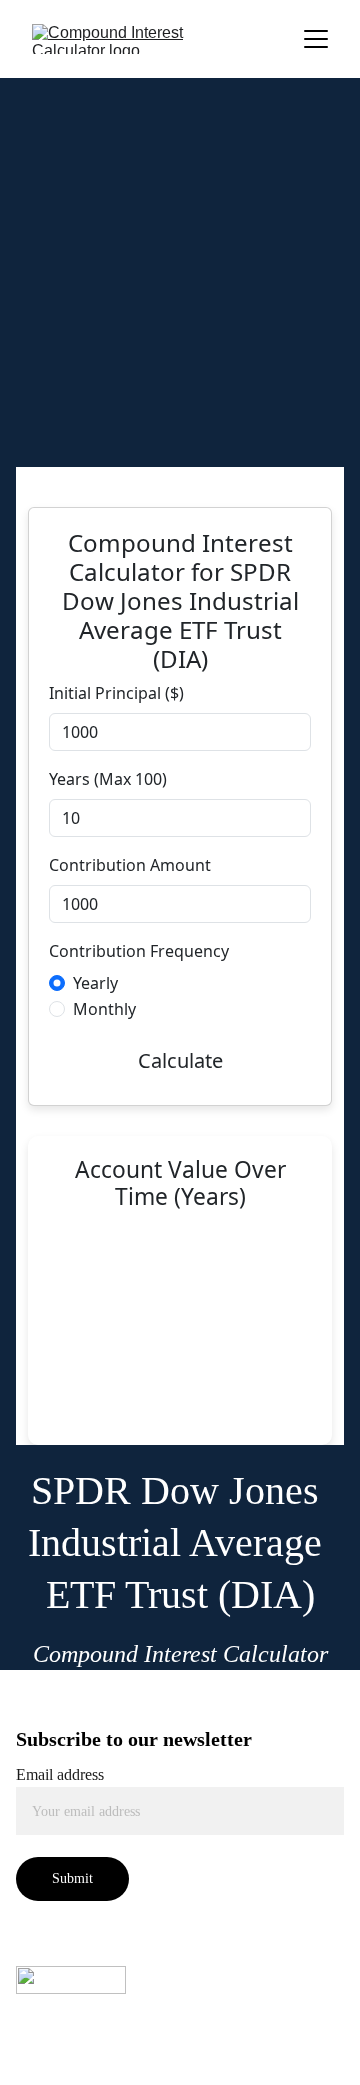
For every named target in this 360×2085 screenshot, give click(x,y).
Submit (72, 1878)
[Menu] (316, 39)
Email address (60, 1774)
